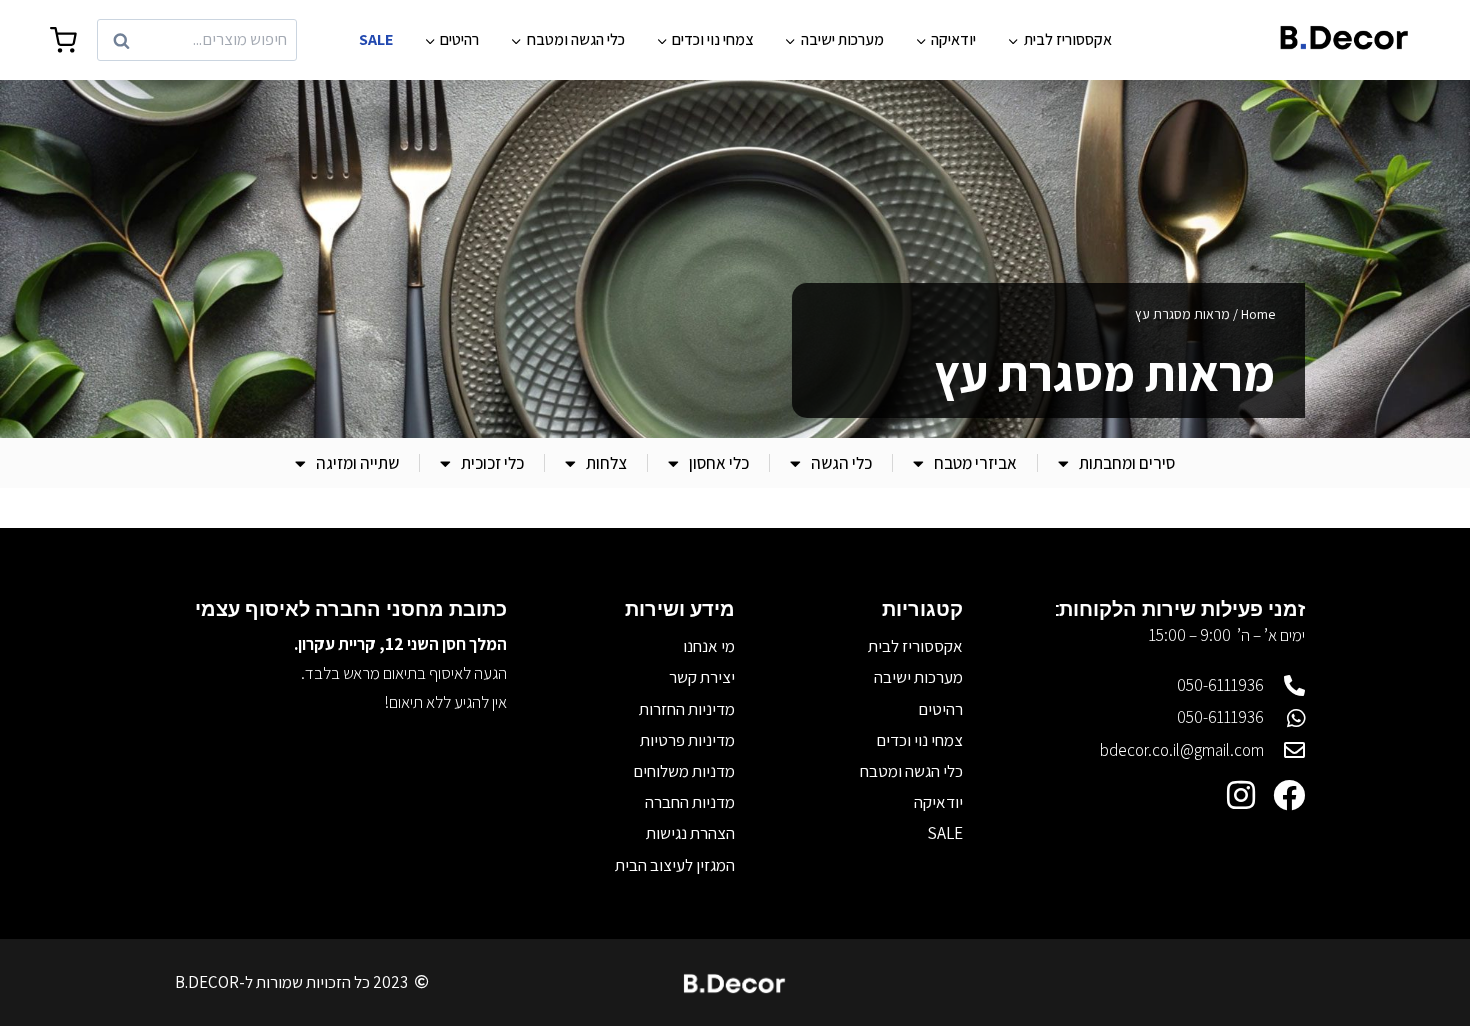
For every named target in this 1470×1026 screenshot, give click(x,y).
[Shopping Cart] (63, 40)
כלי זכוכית (492, 463)
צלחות (606, 463)
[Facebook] (1289, 795)
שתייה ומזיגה (357, 463)
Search (266, 40)
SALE (376, 39)
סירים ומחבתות (1127, 463)
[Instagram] (1241, 795)
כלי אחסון (719, 463)
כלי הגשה (841, 463)
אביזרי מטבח (975, 463)
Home (1258, 314)
